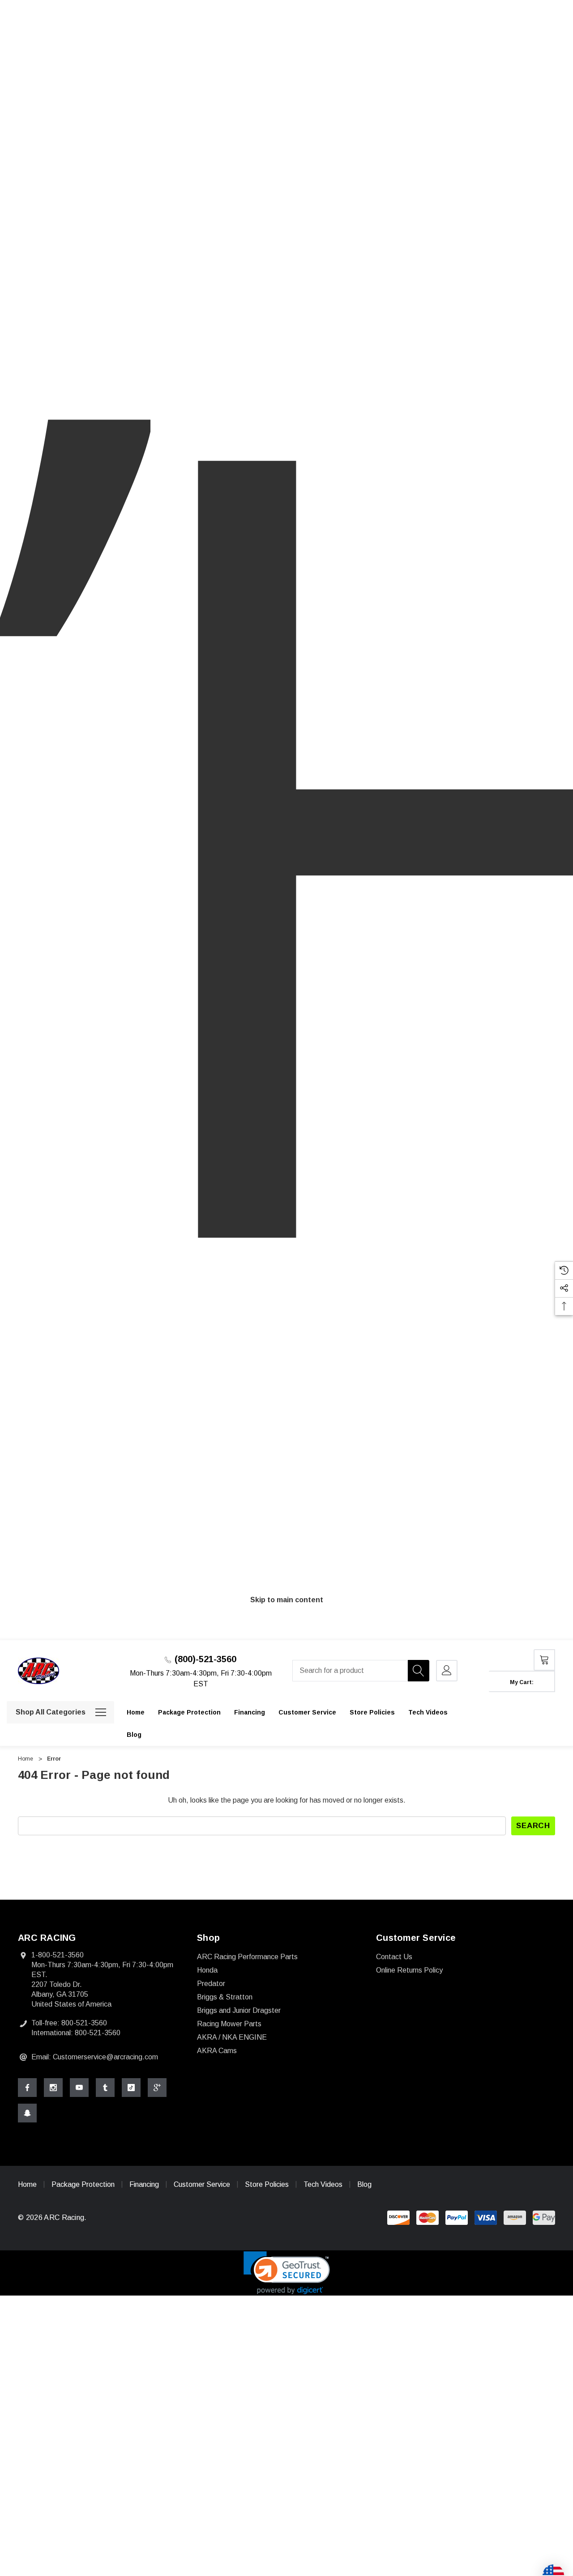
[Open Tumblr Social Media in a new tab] (105, 2088)
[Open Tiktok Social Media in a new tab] (131, 2088)
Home (27, 2184)
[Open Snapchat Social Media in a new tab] (27, 2113)
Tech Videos (323, 2184)
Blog (364, 2184)
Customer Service (202, 2184)
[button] (287, 2273)
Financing (144, 2184)
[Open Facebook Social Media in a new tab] (27, 2088)
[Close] (552, 1636)
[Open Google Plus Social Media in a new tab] (157, 2088)
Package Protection (84, 2184)
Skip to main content (287, 1600)
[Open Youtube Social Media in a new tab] (79, 2088)
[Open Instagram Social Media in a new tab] (53, 2088)
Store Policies (267, 2184)
